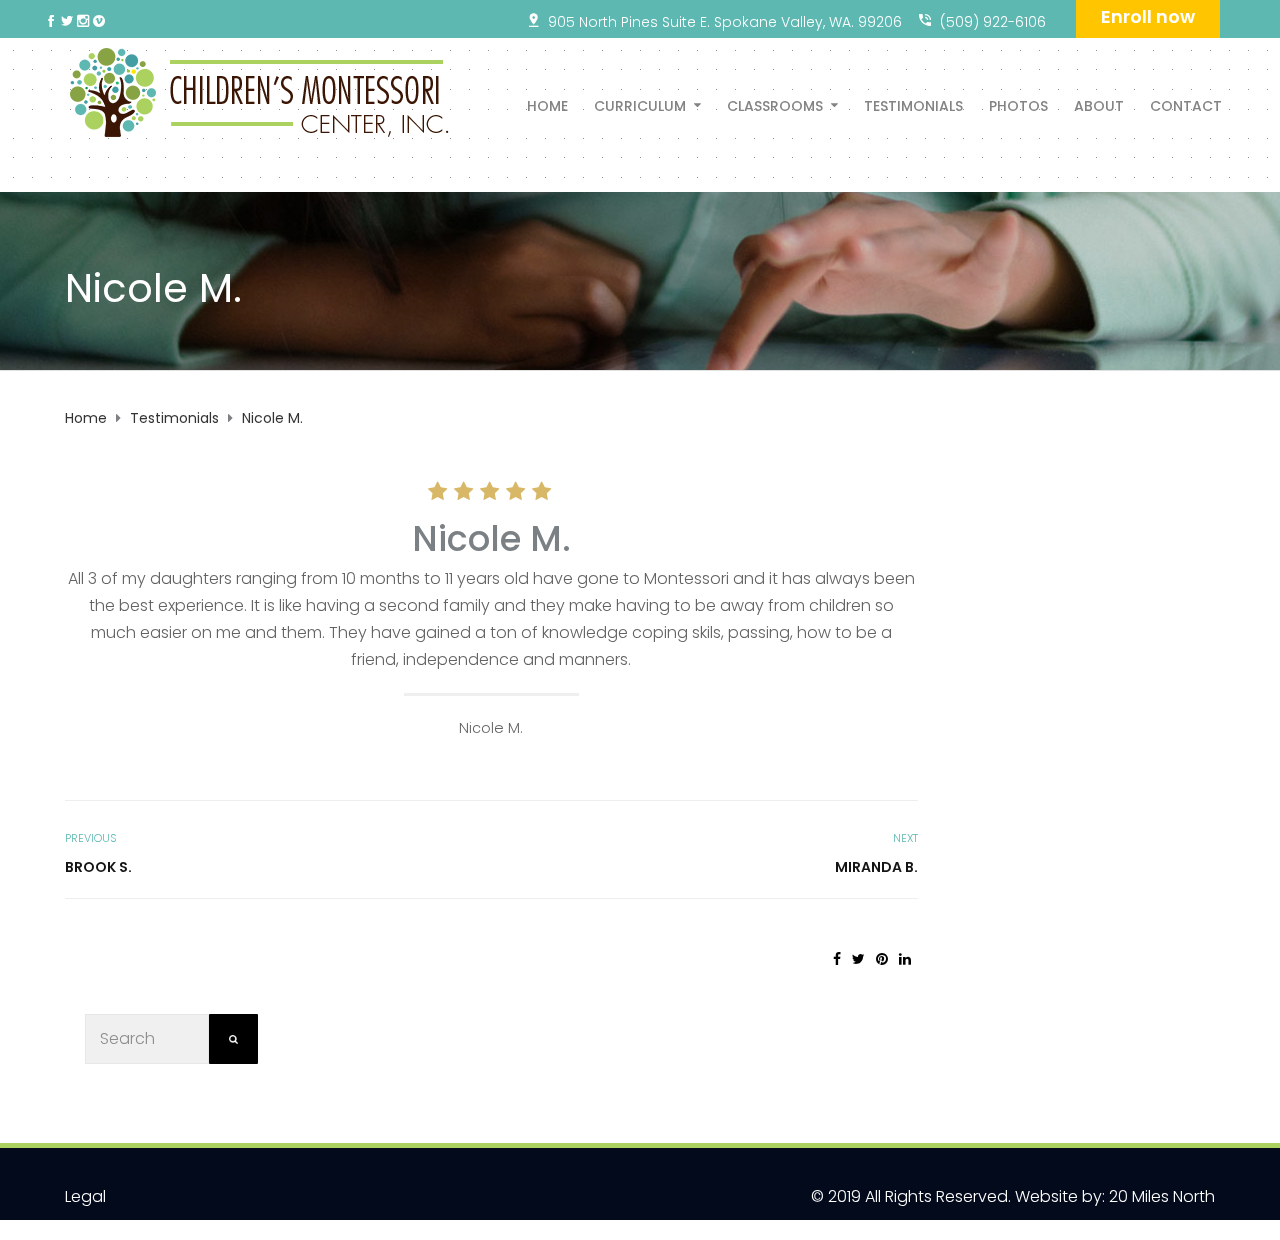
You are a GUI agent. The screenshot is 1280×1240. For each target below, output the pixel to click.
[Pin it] (882, 959)
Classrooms (775, 104)
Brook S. (98, 867)
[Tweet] (858, 959)
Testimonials (913, 104)
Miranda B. (876, 867)
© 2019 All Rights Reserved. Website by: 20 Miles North (1013, 1196)
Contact (1186, 104)
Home (547, 104)
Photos (1018, 104)
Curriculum (640, 104)
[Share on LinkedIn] (905, 959)
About (1099, 104)
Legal (85, 1196)
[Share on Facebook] (837, 959)
